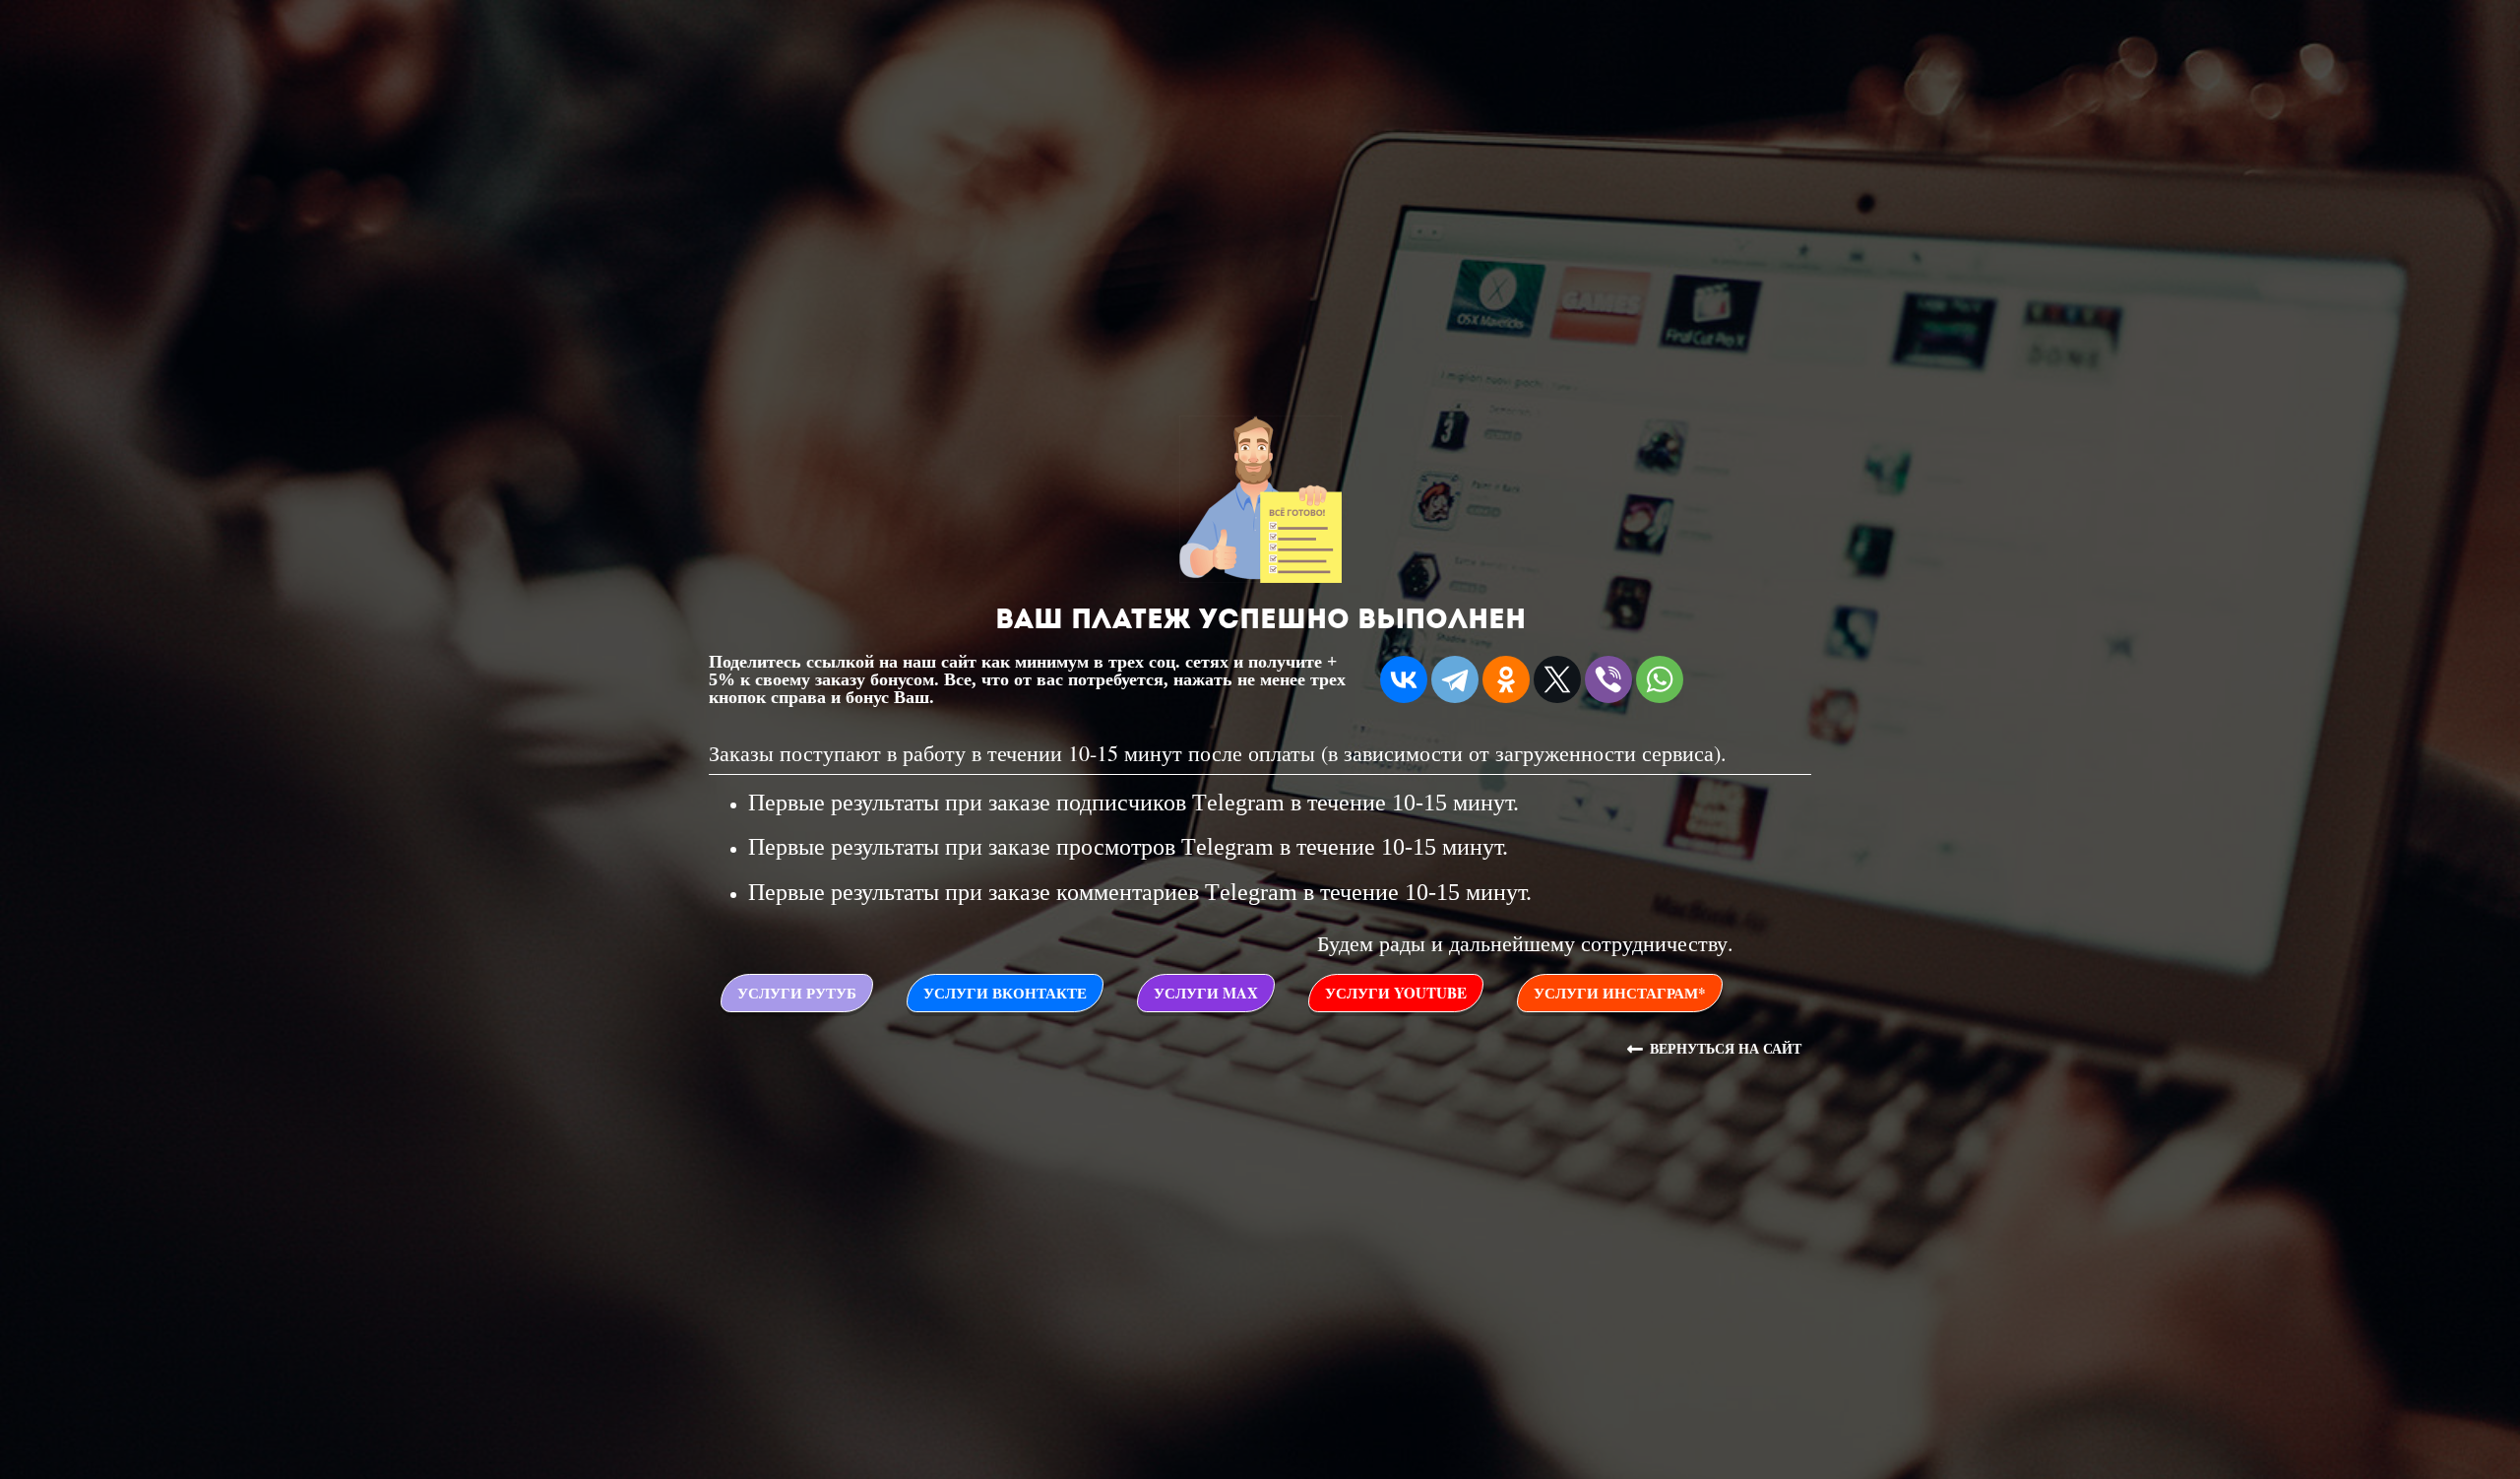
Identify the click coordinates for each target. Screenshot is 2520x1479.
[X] (1557, 679)
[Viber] (1608, 679)
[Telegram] (1455, 679)
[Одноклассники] (1506, 679)
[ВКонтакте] (1404, 679)
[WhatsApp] (1660, 679)
